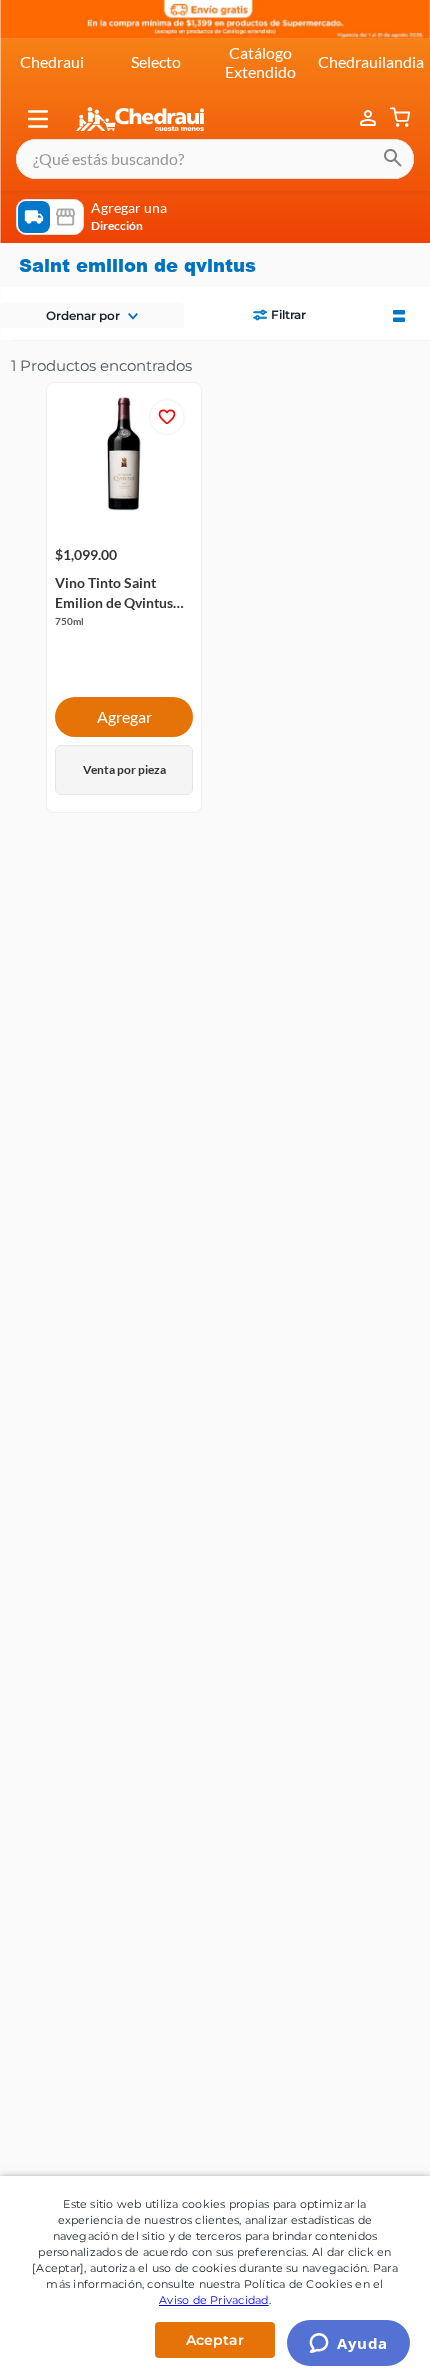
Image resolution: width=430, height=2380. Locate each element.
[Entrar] (370, 119)
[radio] (399, 314)
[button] (38, 119)
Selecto (156, 61)
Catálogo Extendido (260, 61)
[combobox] (215, 159)
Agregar (124, 716)
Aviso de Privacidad (214, 2300)
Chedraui (52, 61)
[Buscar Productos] (393, 159)
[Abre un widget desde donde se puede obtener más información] (348, 2345)
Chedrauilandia (371, 61)
